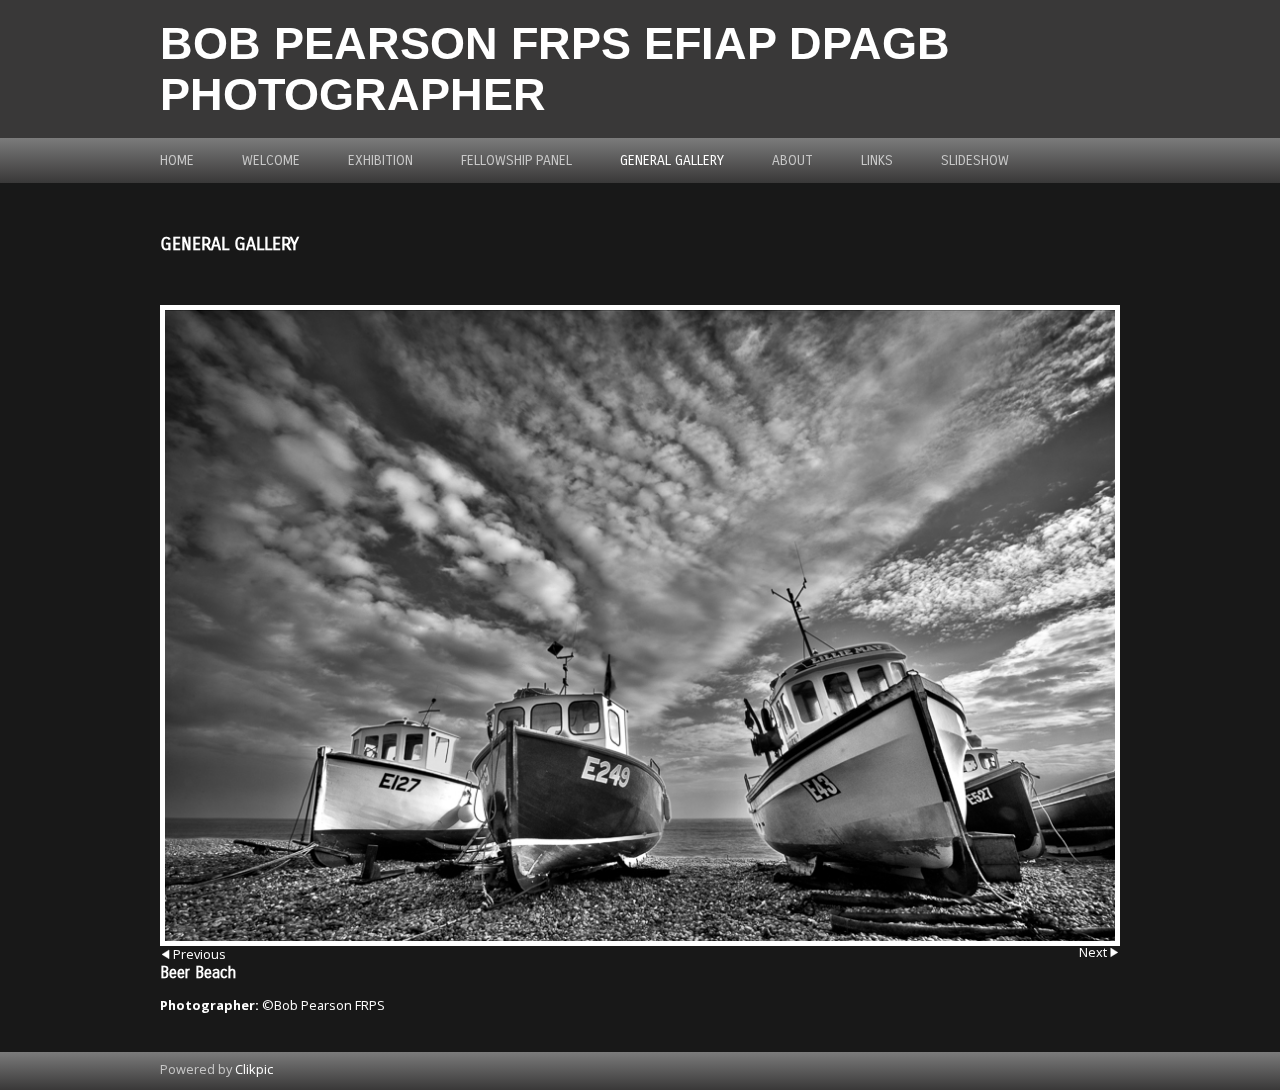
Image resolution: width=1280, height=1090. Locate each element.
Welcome (271, 160)
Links (877, 160)
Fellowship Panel (516, 160)
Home (177, 160)
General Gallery (672, 160)
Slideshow (975, 160)
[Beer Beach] (640, 625)
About (792, 160)
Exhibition (380, 160)
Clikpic (254, 1069)
